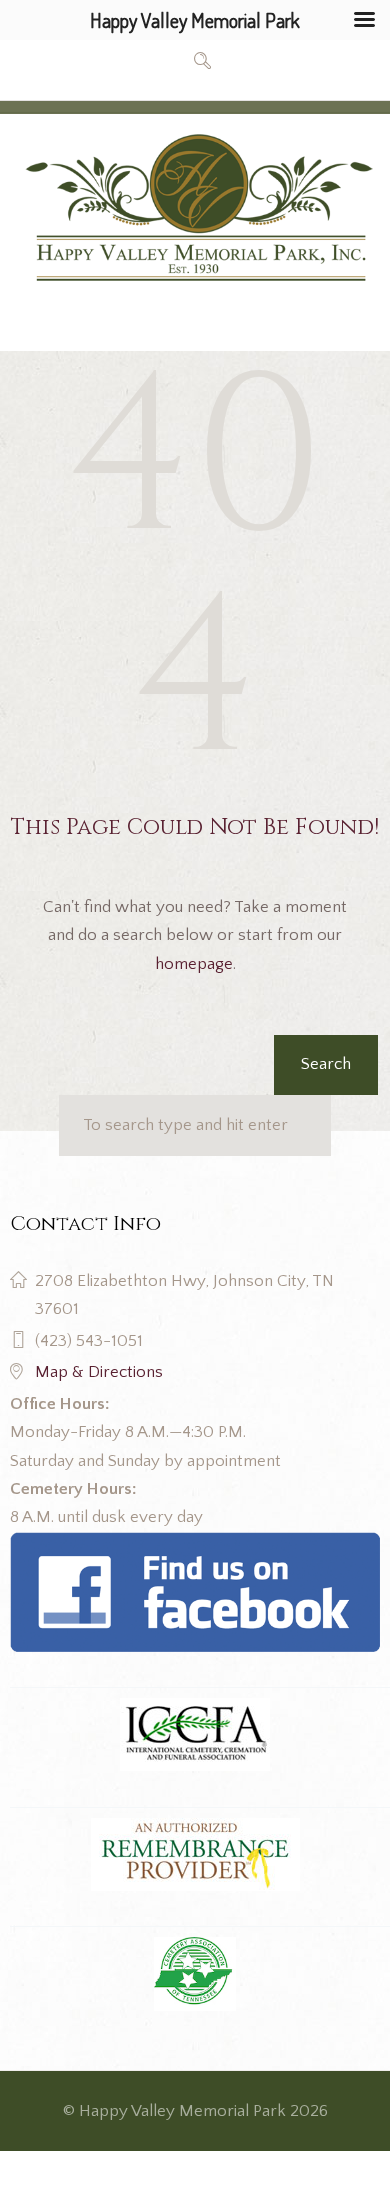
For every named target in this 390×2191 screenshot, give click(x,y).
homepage (194, 964)
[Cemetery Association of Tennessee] (195, 1974)
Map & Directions (99, 1372)
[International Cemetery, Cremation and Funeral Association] (195, 1546)
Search (326, 1064)
